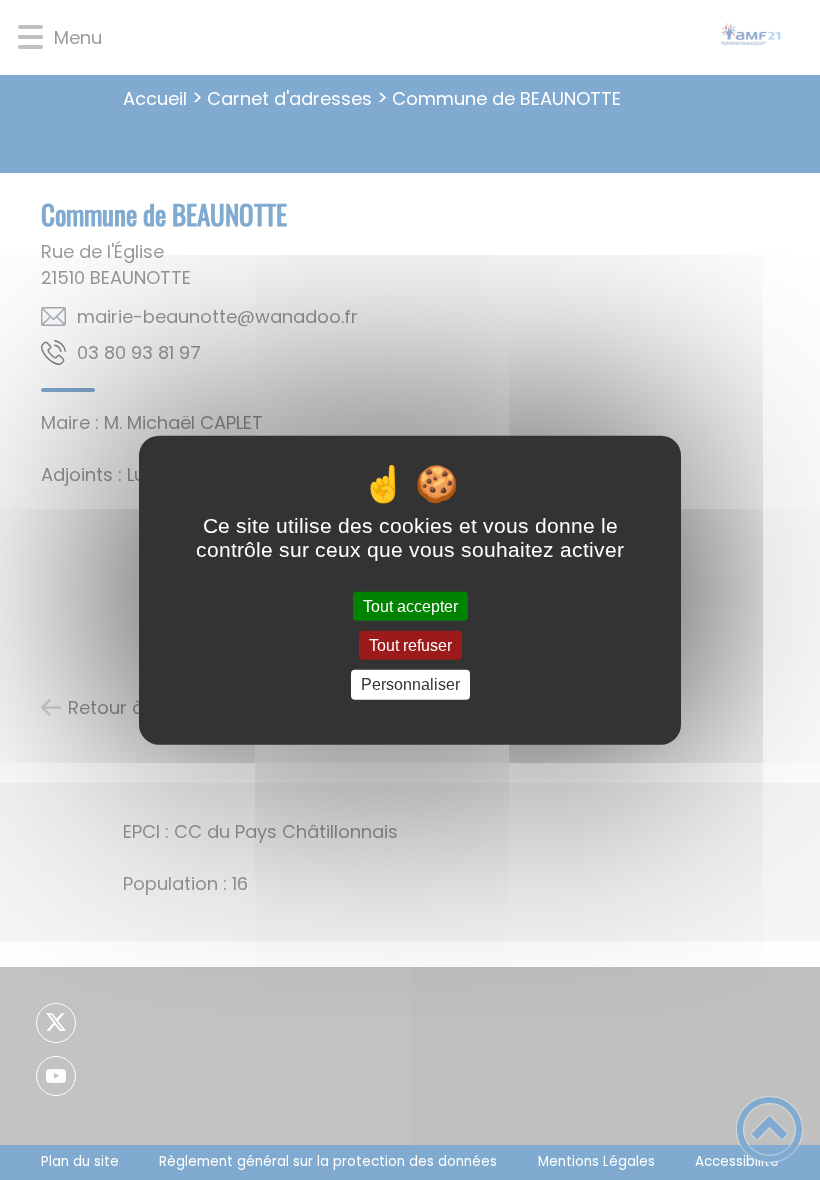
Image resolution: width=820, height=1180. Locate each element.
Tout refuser (410, 645)
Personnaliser (410, 684)
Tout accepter (410, 606)
